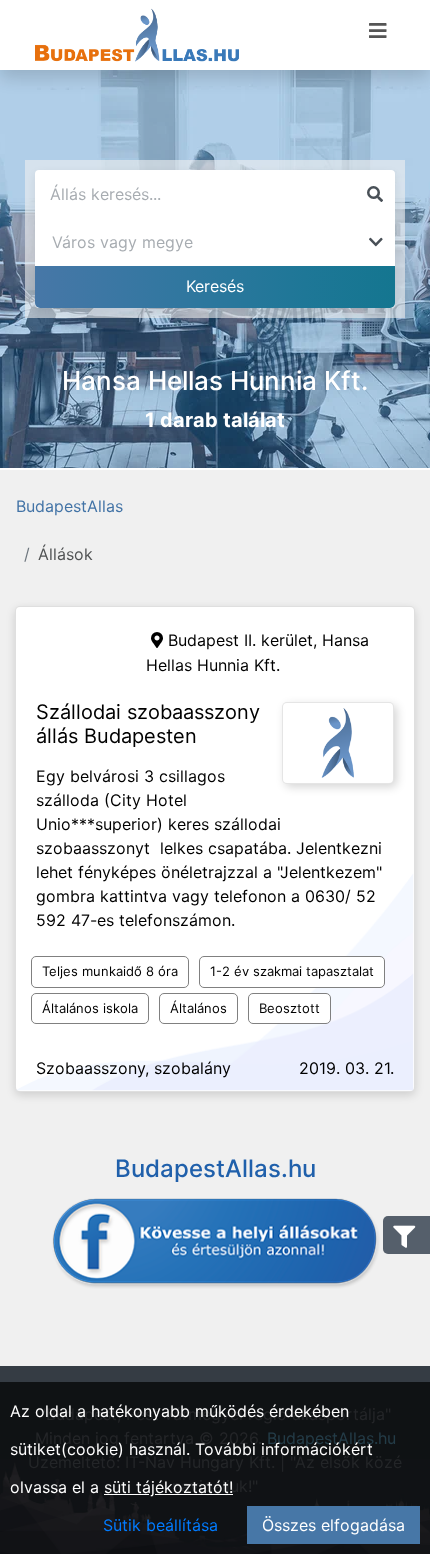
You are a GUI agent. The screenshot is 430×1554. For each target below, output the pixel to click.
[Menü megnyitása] (378, 31)
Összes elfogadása (333, 1525)
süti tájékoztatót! (168, 1487)
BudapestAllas (69, 506)
